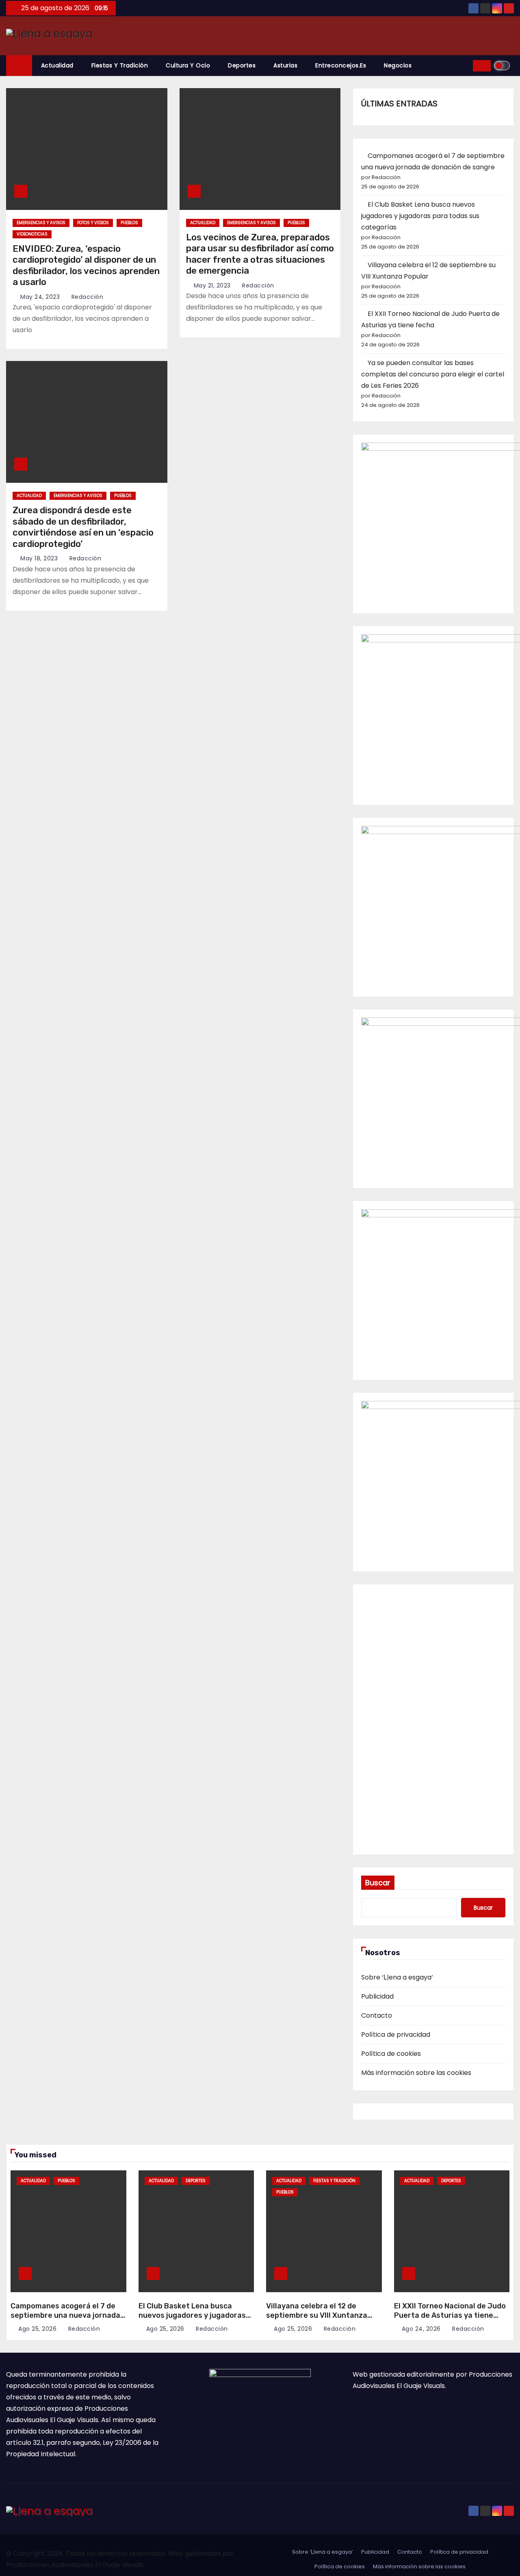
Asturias (285, 65)
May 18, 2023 (39, 558)
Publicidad (377, 1996)
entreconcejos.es (341, 65)
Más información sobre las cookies (416, 2073)
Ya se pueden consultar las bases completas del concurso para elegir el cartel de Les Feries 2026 (433, 374)
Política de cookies (391, 2054)
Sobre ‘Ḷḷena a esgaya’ (397, 1977)
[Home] (19, 66)
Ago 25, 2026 (37, 2329)
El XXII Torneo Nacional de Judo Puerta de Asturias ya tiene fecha (450, 2315)
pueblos (129, 223)
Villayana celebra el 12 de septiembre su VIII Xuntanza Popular (317, 2315)
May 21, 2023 (212, 285)
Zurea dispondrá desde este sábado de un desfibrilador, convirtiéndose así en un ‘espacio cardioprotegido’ (83, 527)
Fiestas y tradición (120, 65)
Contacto (377, 2015)
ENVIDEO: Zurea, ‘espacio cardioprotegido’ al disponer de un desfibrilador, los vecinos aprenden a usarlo (86, 266)
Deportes (242, 65)
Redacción (86, 297)
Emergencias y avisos (41, 223)
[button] (464, 66)
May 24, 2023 (40, 297)
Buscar (378, 1883)
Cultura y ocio (188, 65)
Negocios (398, 65)
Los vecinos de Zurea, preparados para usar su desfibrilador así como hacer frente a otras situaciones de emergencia (260, 254)
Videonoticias (32, 234)
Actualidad (57, 65)
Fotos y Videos (93, 223)
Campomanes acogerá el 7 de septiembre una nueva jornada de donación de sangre (65, 2315)
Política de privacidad (396, 2035)
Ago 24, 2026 (421, 2329)
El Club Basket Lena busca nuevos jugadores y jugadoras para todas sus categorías (420, 216)
